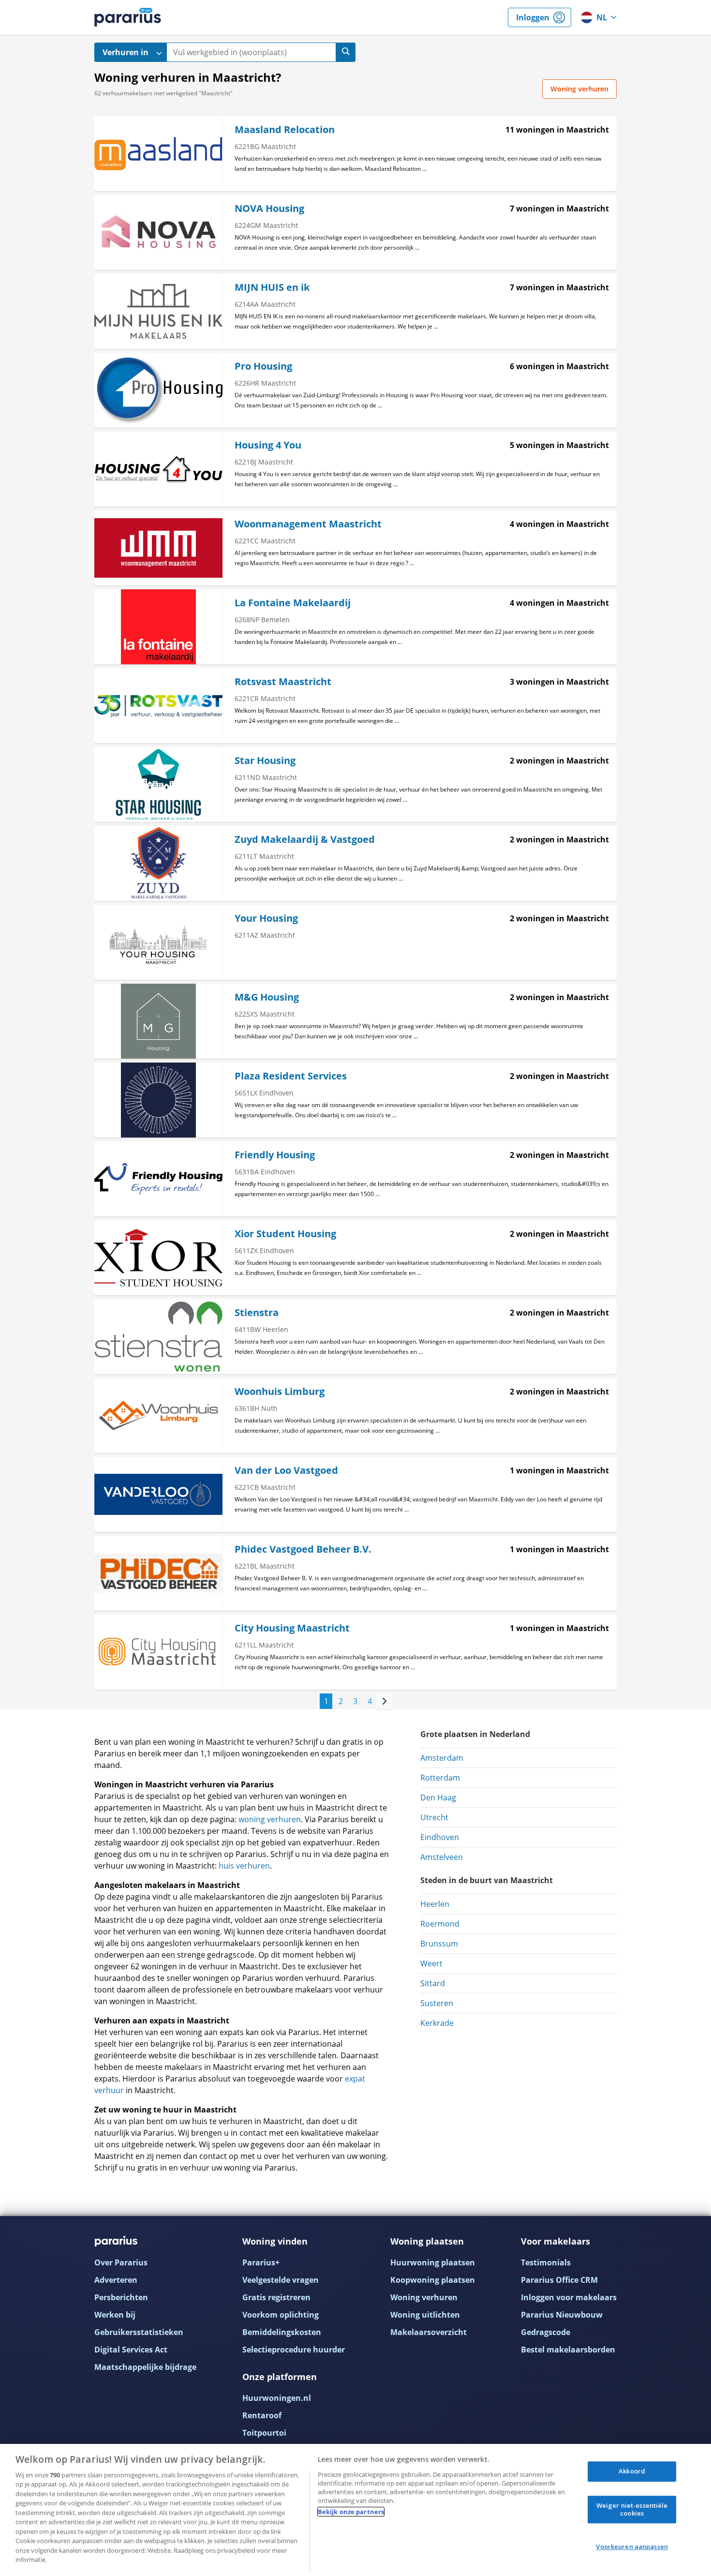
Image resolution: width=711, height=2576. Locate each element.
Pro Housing (263, 366)
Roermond (440, 1924)
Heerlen (435, 1904)
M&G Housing (267, 997)
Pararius (128, 17)
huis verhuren (244, 1866)
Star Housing (265, 760)
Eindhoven (440, 1837)
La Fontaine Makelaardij (293, 603)
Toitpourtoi (264, 2433)
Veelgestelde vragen (281, 2280)
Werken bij (115, 2315)
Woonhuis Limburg (280, 1391)
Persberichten (121, 2297)
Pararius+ (261, 2262)
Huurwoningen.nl (277, 2398)
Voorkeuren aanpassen (632, 2547)
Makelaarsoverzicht (429, 2332)
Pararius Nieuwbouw (562, 2315)
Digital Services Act (131, 2350)
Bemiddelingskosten (282, 2332)
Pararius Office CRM (559, 2280)
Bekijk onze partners (351, 2512)
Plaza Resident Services (291, 1076)
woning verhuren (270, 1819)
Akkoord (632, 2471)
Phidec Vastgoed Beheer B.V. (303, 1549)
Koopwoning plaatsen (433, 2280)
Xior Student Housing (285, 1234)
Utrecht (434, 1817)
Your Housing (266, 918)
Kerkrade (437, 2023)
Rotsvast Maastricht (283, 681)
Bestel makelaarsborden (568, 2350)
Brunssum (439, 1944)
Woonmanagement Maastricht (308, 524)
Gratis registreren (276, 2297)
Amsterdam (442, 1758)
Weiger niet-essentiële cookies (632, 2509)
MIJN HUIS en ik (272, 287)
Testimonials (546, 2262)
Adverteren (116, 2280)
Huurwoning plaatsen (433, 2262)
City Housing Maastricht (292, 1628)
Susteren (437, 2003)
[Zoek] (346, 52)
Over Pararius (121, 2262)
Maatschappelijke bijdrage (145, 2367)
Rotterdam (440, 1778)
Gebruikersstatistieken (139, 2332)
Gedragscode (546, 2332)
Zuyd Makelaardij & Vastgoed (305, 839)
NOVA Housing (269, 208)
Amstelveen (442, 1857)
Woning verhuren (424, 2297)
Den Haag (438, 1797)
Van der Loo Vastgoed (286, 1470)
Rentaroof (262, 2415)
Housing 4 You (268, 445)
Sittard (433, 1983)
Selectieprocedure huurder (294, 2350)
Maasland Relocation (285, 129)
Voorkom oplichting (281, 2315)
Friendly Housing (275, 1155)
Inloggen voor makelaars (569, 2297)
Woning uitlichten (425, 2315)
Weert (431, 1963)
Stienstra (257, 1312)
